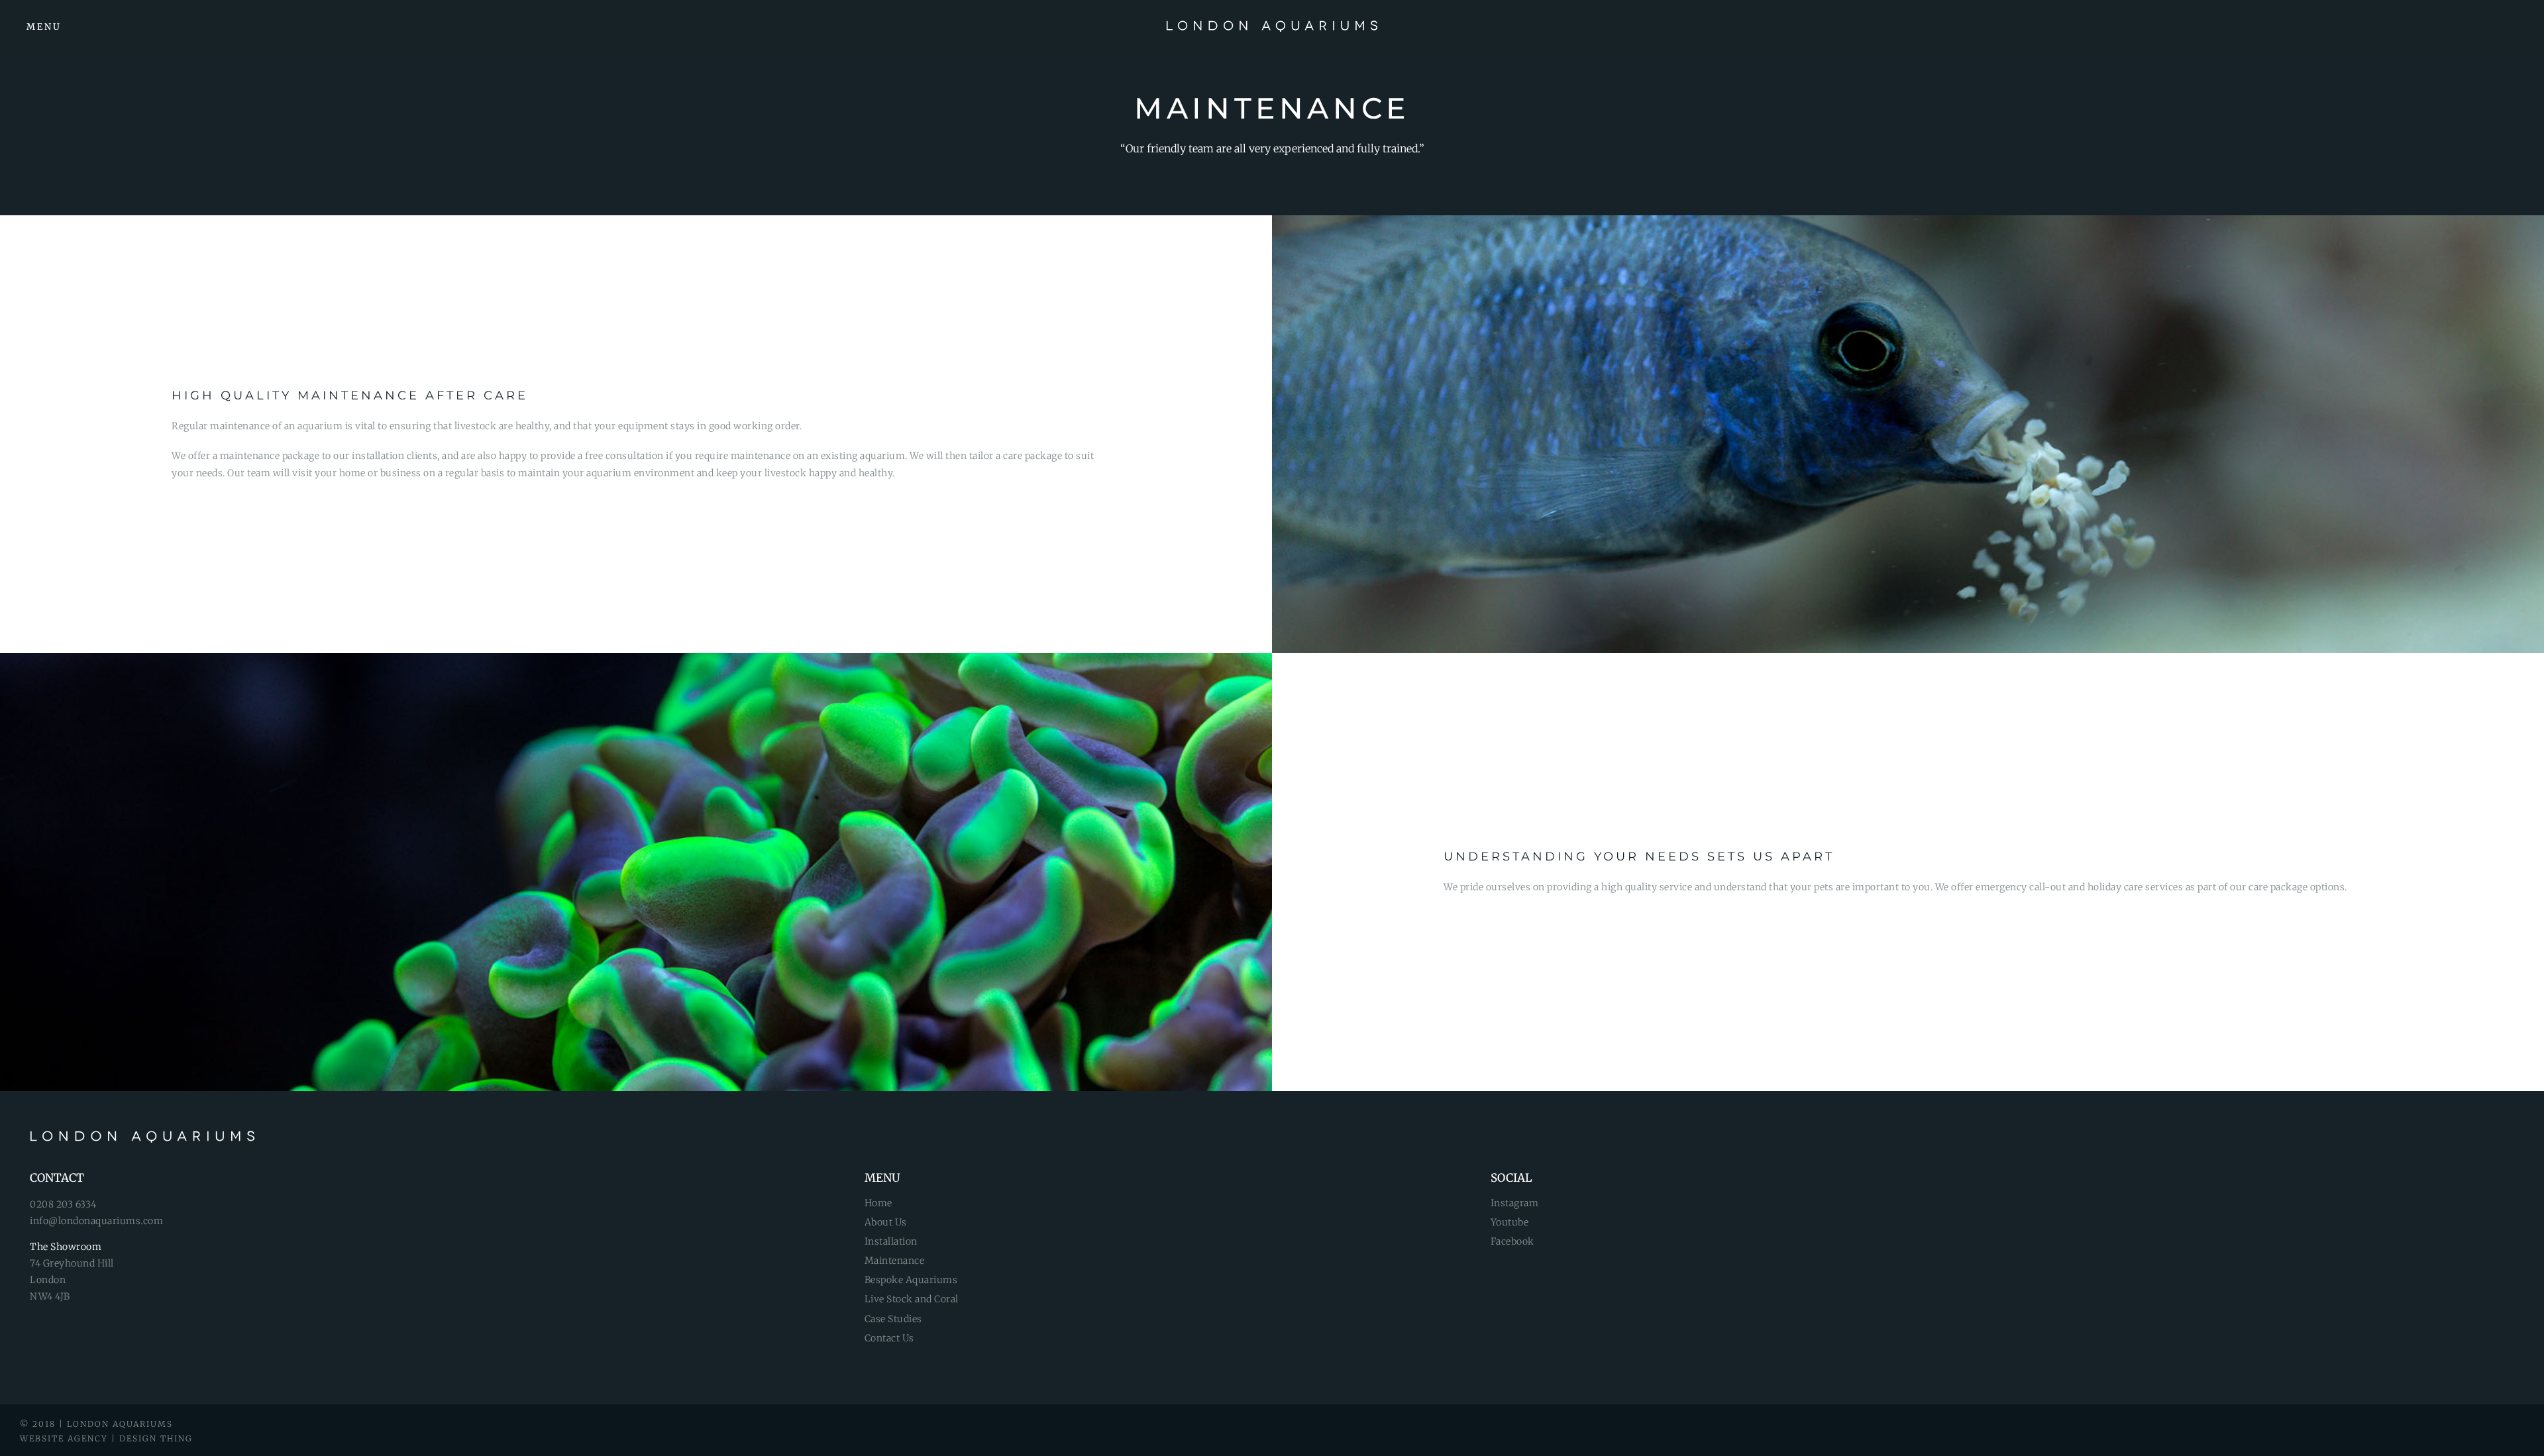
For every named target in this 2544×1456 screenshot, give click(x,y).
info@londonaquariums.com (96, 1221)
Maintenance (895, 1261)
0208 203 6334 (63, 1204)
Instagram (1515, 1203)
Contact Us (889, 1338)
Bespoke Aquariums (911, 1280)
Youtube (1510, 1222)
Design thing (156, 1438)
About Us (886, 1222)
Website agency (64, 1438)
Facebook (1512, 1241)
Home (878, 1203)
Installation (891, 1241)
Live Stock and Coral (912, 1299)
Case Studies (893, 1319)
